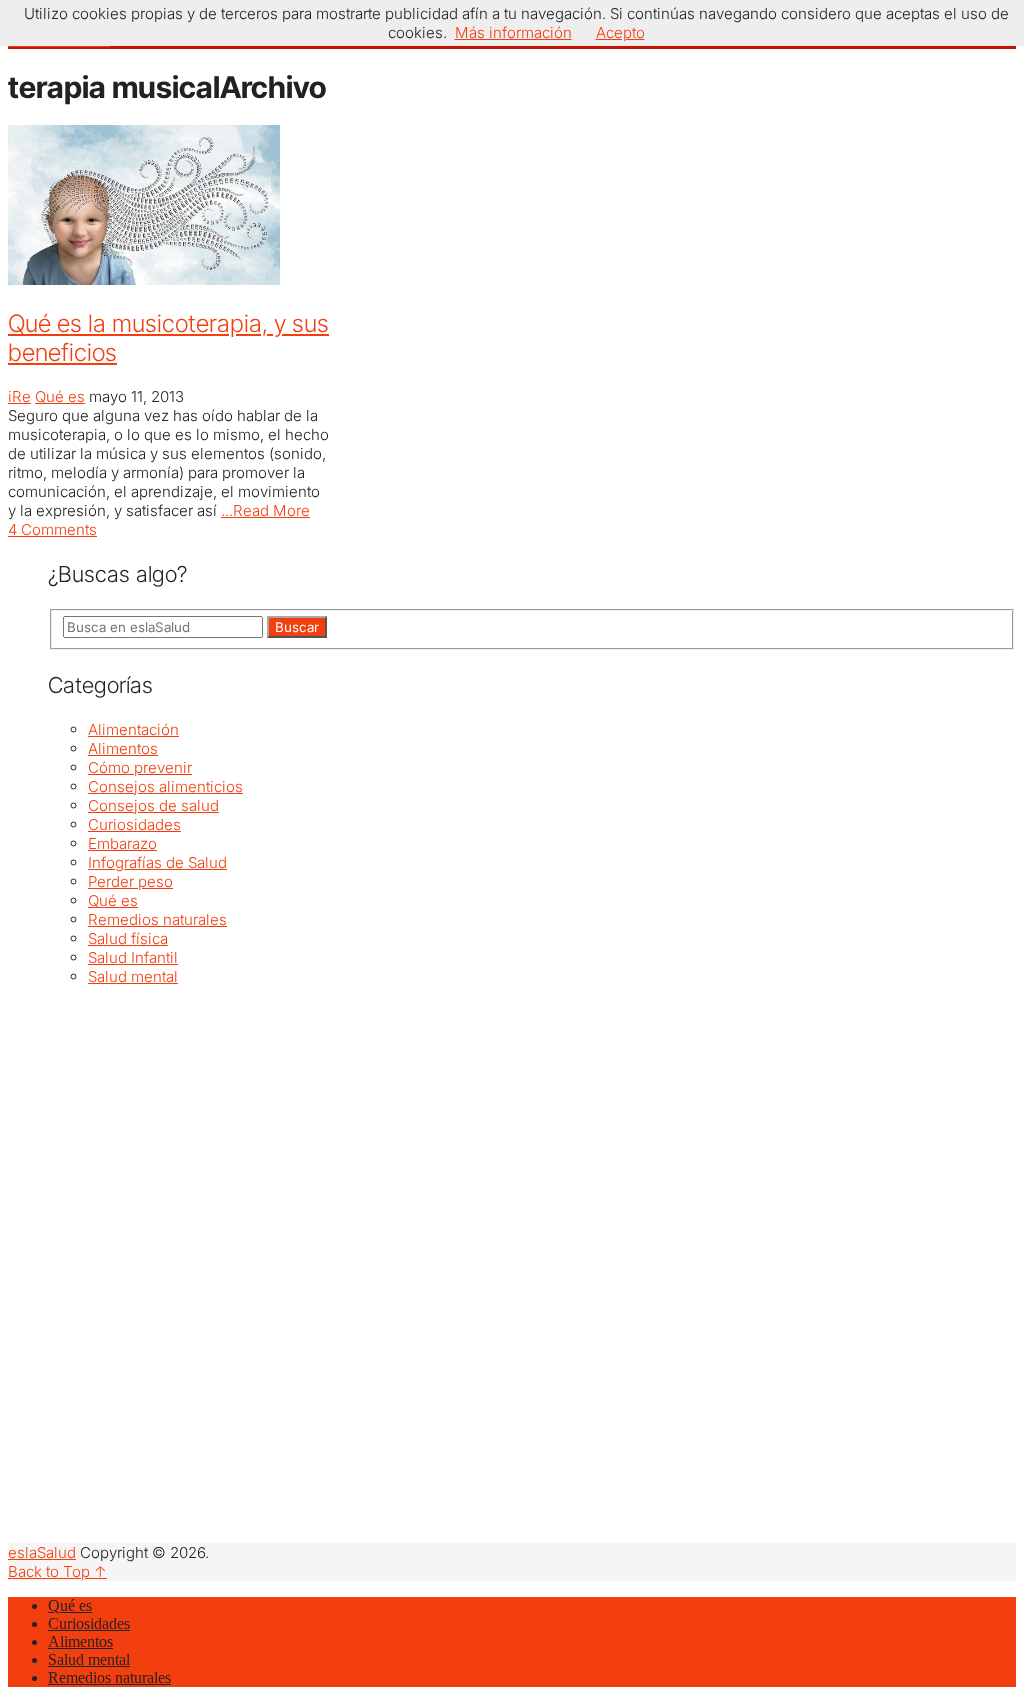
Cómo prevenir (140, 767)
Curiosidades (134, 824)
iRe (19, 396)
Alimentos (123, 748)
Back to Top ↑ (57, 1571)
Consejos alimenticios (165, 786)
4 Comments (52, 529)
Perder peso (130, 881)
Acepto (620, 32)
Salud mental (133, 976)
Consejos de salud (153, 805)
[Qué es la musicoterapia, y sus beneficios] (169, 207)
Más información (513, 32)
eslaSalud (42, 1552)
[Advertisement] (532, 1126)
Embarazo (122, 843)
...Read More (265, 510)
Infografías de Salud (157, 862)
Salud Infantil (133, 957)
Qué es (60, 396)
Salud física (128, 938)
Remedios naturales (157, 919)
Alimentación (133, 729)
